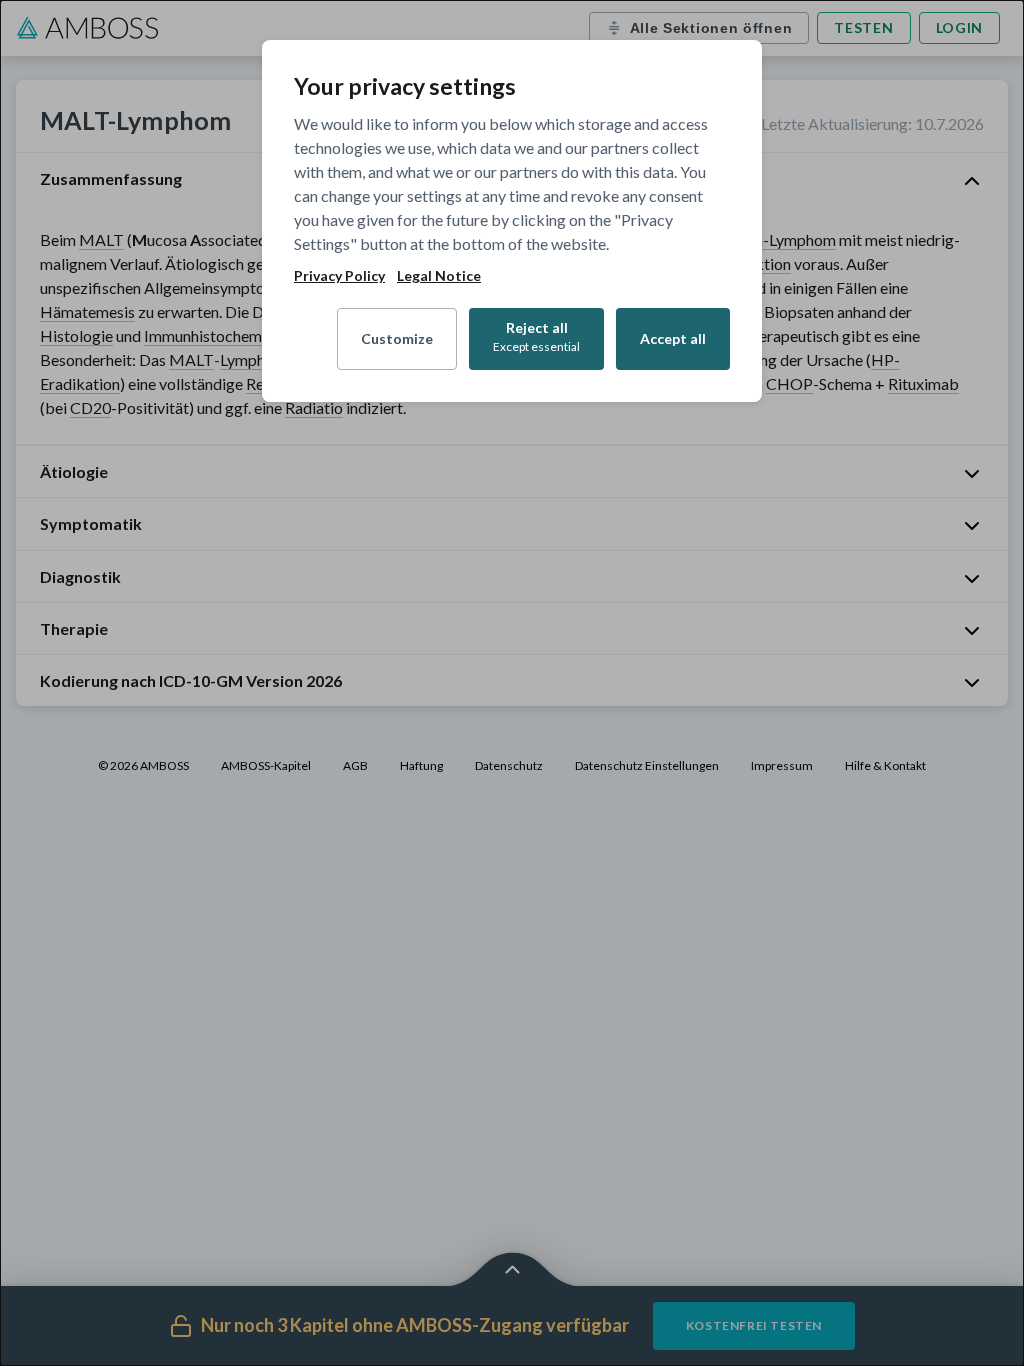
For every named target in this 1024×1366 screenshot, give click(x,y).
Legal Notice (439, 276)
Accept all (673, 338)
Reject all (536, 336)
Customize (397, 338)
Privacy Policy (339, 276)
